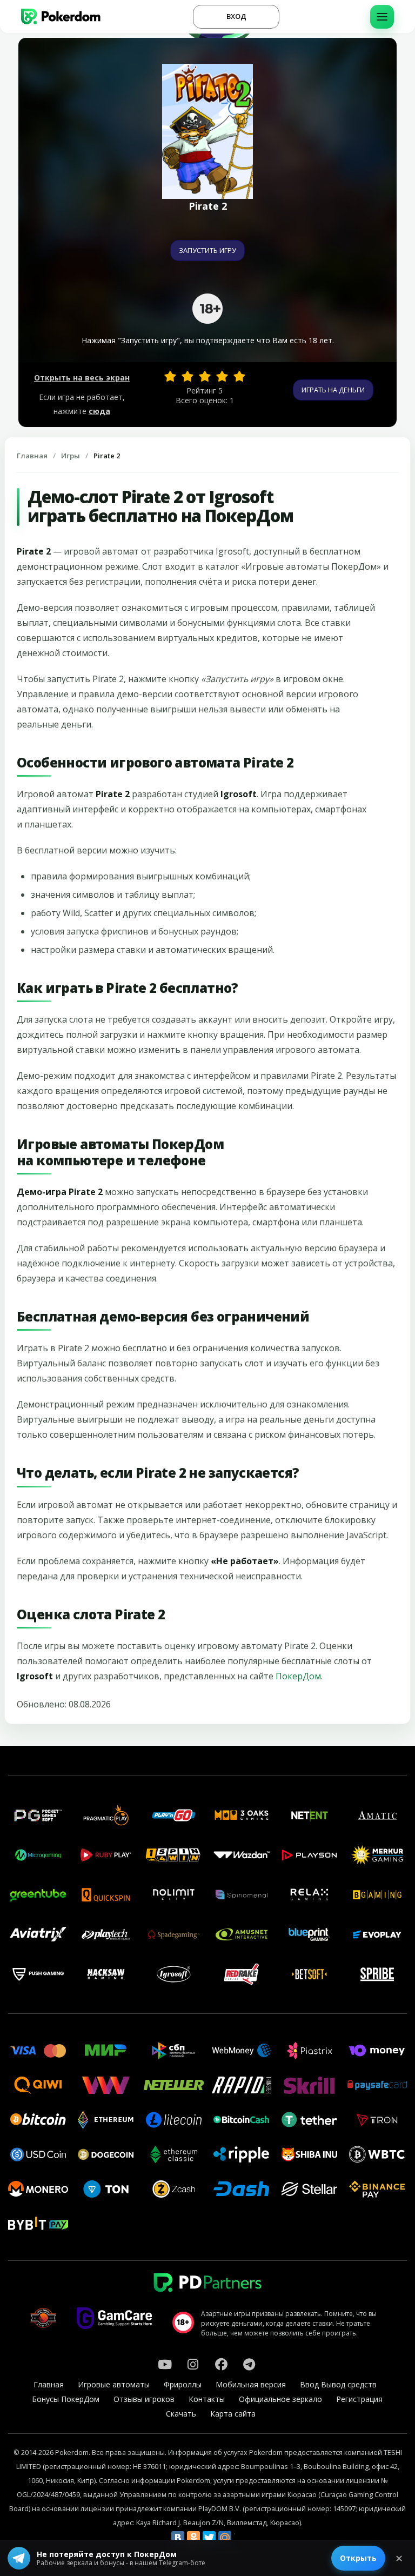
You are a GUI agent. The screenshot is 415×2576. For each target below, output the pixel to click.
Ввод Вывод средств (338, 2384)
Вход (236, 16)
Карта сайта (233, 2414)
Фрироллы (183, 2384)
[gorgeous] (239, 376)
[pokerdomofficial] (221, 2364)
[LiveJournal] (240, 2538)
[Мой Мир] (225, 2538)
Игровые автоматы (114, 2384)
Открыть (358, 2558)
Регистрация (359, 2399)
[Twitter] (209, 2538)
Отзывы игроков (144, 2399)
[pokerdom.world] (193, 2364)
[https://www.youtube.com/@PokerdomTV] (165, 2364)
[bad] (170, 376)
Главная (32, 456)
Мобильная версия (251, 2384)
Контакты (207, 2399)
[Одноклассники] (193, 2538)
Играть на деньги (333, 390)
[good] (222, 376)
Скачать (181, 2414)
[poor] (188, 376)
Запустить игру (207, 250)
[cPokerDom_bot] (249, 2364)
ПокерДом (298, 1676)
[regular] (205, 376)
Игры (71, 456)
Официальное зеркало (280, 2399)
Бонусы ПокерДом (66, 2399)
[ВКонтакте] (178, 2538)
